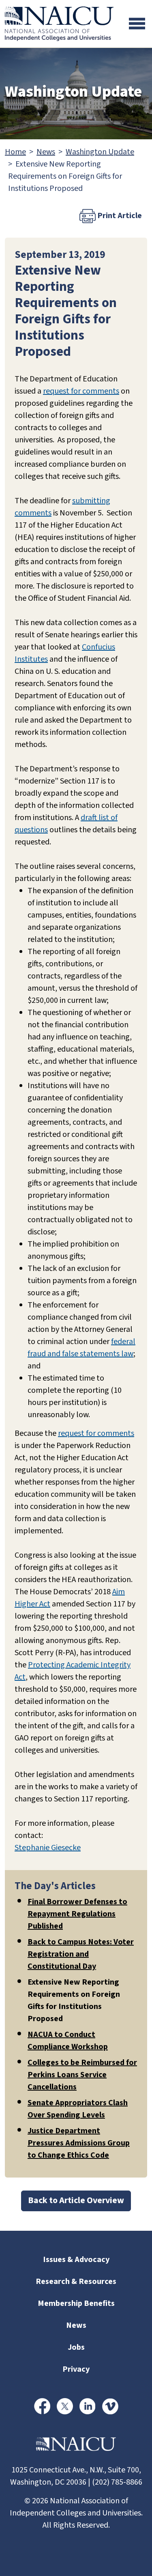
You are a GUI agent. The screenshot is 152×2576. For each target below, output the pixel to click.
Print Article (119, 216)
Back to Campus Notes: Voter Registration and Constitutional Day (81, 1954)
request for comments (81, 391)
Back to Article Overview (76, 2200)
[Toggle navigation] (137, 24)
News (46, 152)
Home (15, 152)
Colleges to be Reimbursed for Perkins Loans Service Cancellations (82, 2075)
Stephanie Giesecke (48, 1848)
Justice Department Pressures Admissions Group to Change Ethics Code (79, 2143)
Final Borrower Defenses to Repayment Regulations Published (77, 1914)
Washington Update (100, 152)
